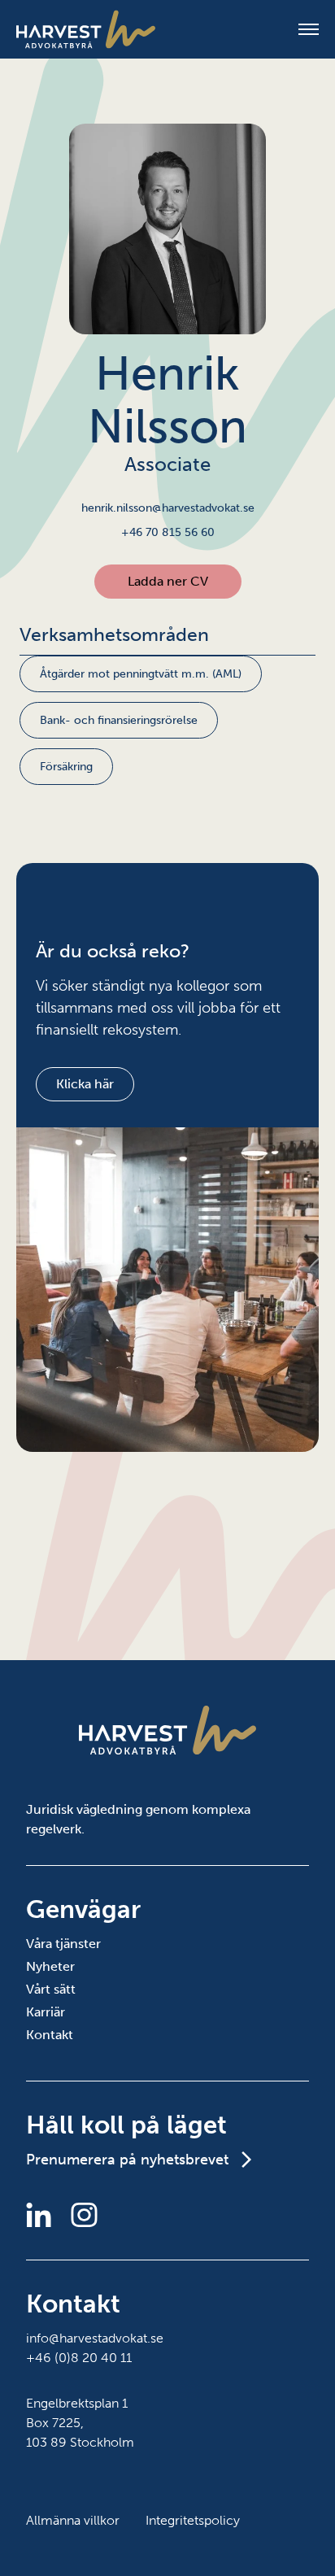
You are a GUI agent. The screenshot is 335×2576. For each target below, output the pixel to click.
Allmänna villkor (73, 2520)
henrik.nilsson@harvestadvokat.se (168, 508)
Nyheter (50, 1966)
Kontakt (50, 2035)
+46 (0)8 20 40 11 (79, 2358)
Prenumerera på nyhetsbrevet (127, 2160)
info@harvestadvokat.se (95, 2338)
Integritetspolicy (193, 2520)
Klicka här (85, 1084)
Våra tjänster (63, 1944)
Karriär (46, 2012)
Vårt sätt (51, 1989)
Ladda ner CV (168, 581)
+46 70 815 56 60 (168, 532)
